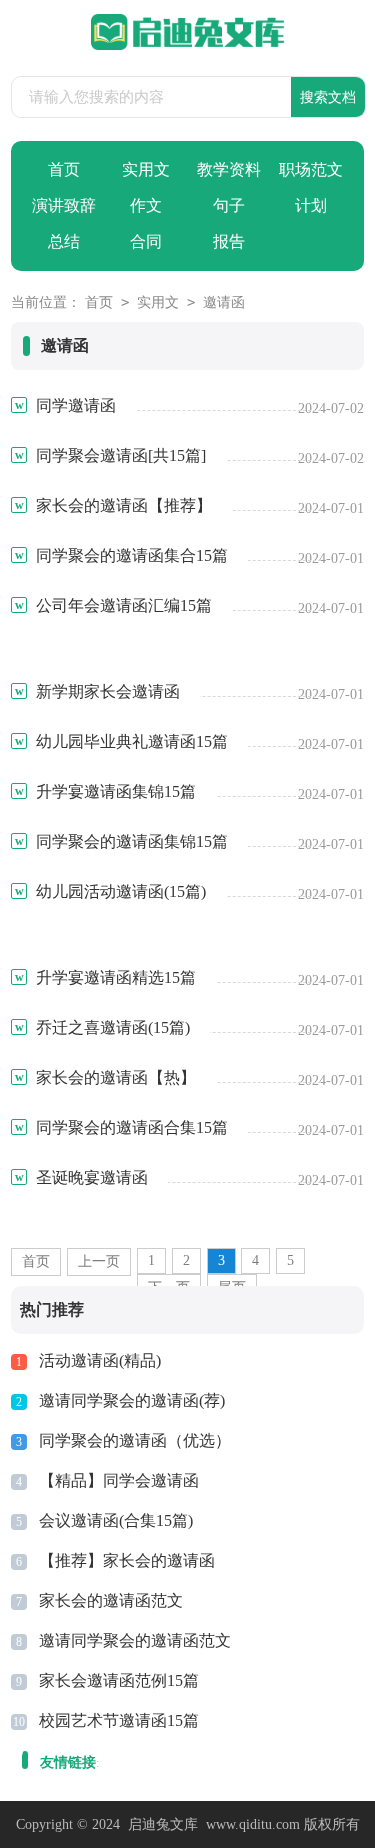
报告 (229, 241)
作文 (146, 205)
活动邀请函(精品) (100, 1360)
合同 (146, 241)
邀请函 (224, 302)
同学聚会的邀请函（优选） (135, 1440)
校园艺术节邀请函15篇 (119, 1720)
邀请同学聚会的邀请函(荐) (132, 1400)
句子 (229, 205)
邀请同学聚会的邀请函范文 (135, 1640)
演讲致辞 (64, 205)
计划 (311, 205)
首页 (64, 169)
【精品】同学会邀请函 (119, 1480)
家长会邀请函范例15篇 (119, 1680)
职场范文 (311, 169)
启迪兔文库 (163, 1824)
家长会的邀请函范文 (111, 1600)
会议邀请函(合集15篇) (116, 1520)
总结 (64, 241)
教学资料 (229, 169)
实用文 (146, 169)
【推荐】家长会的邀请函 (127, 1560)
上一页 (99, 1261)
